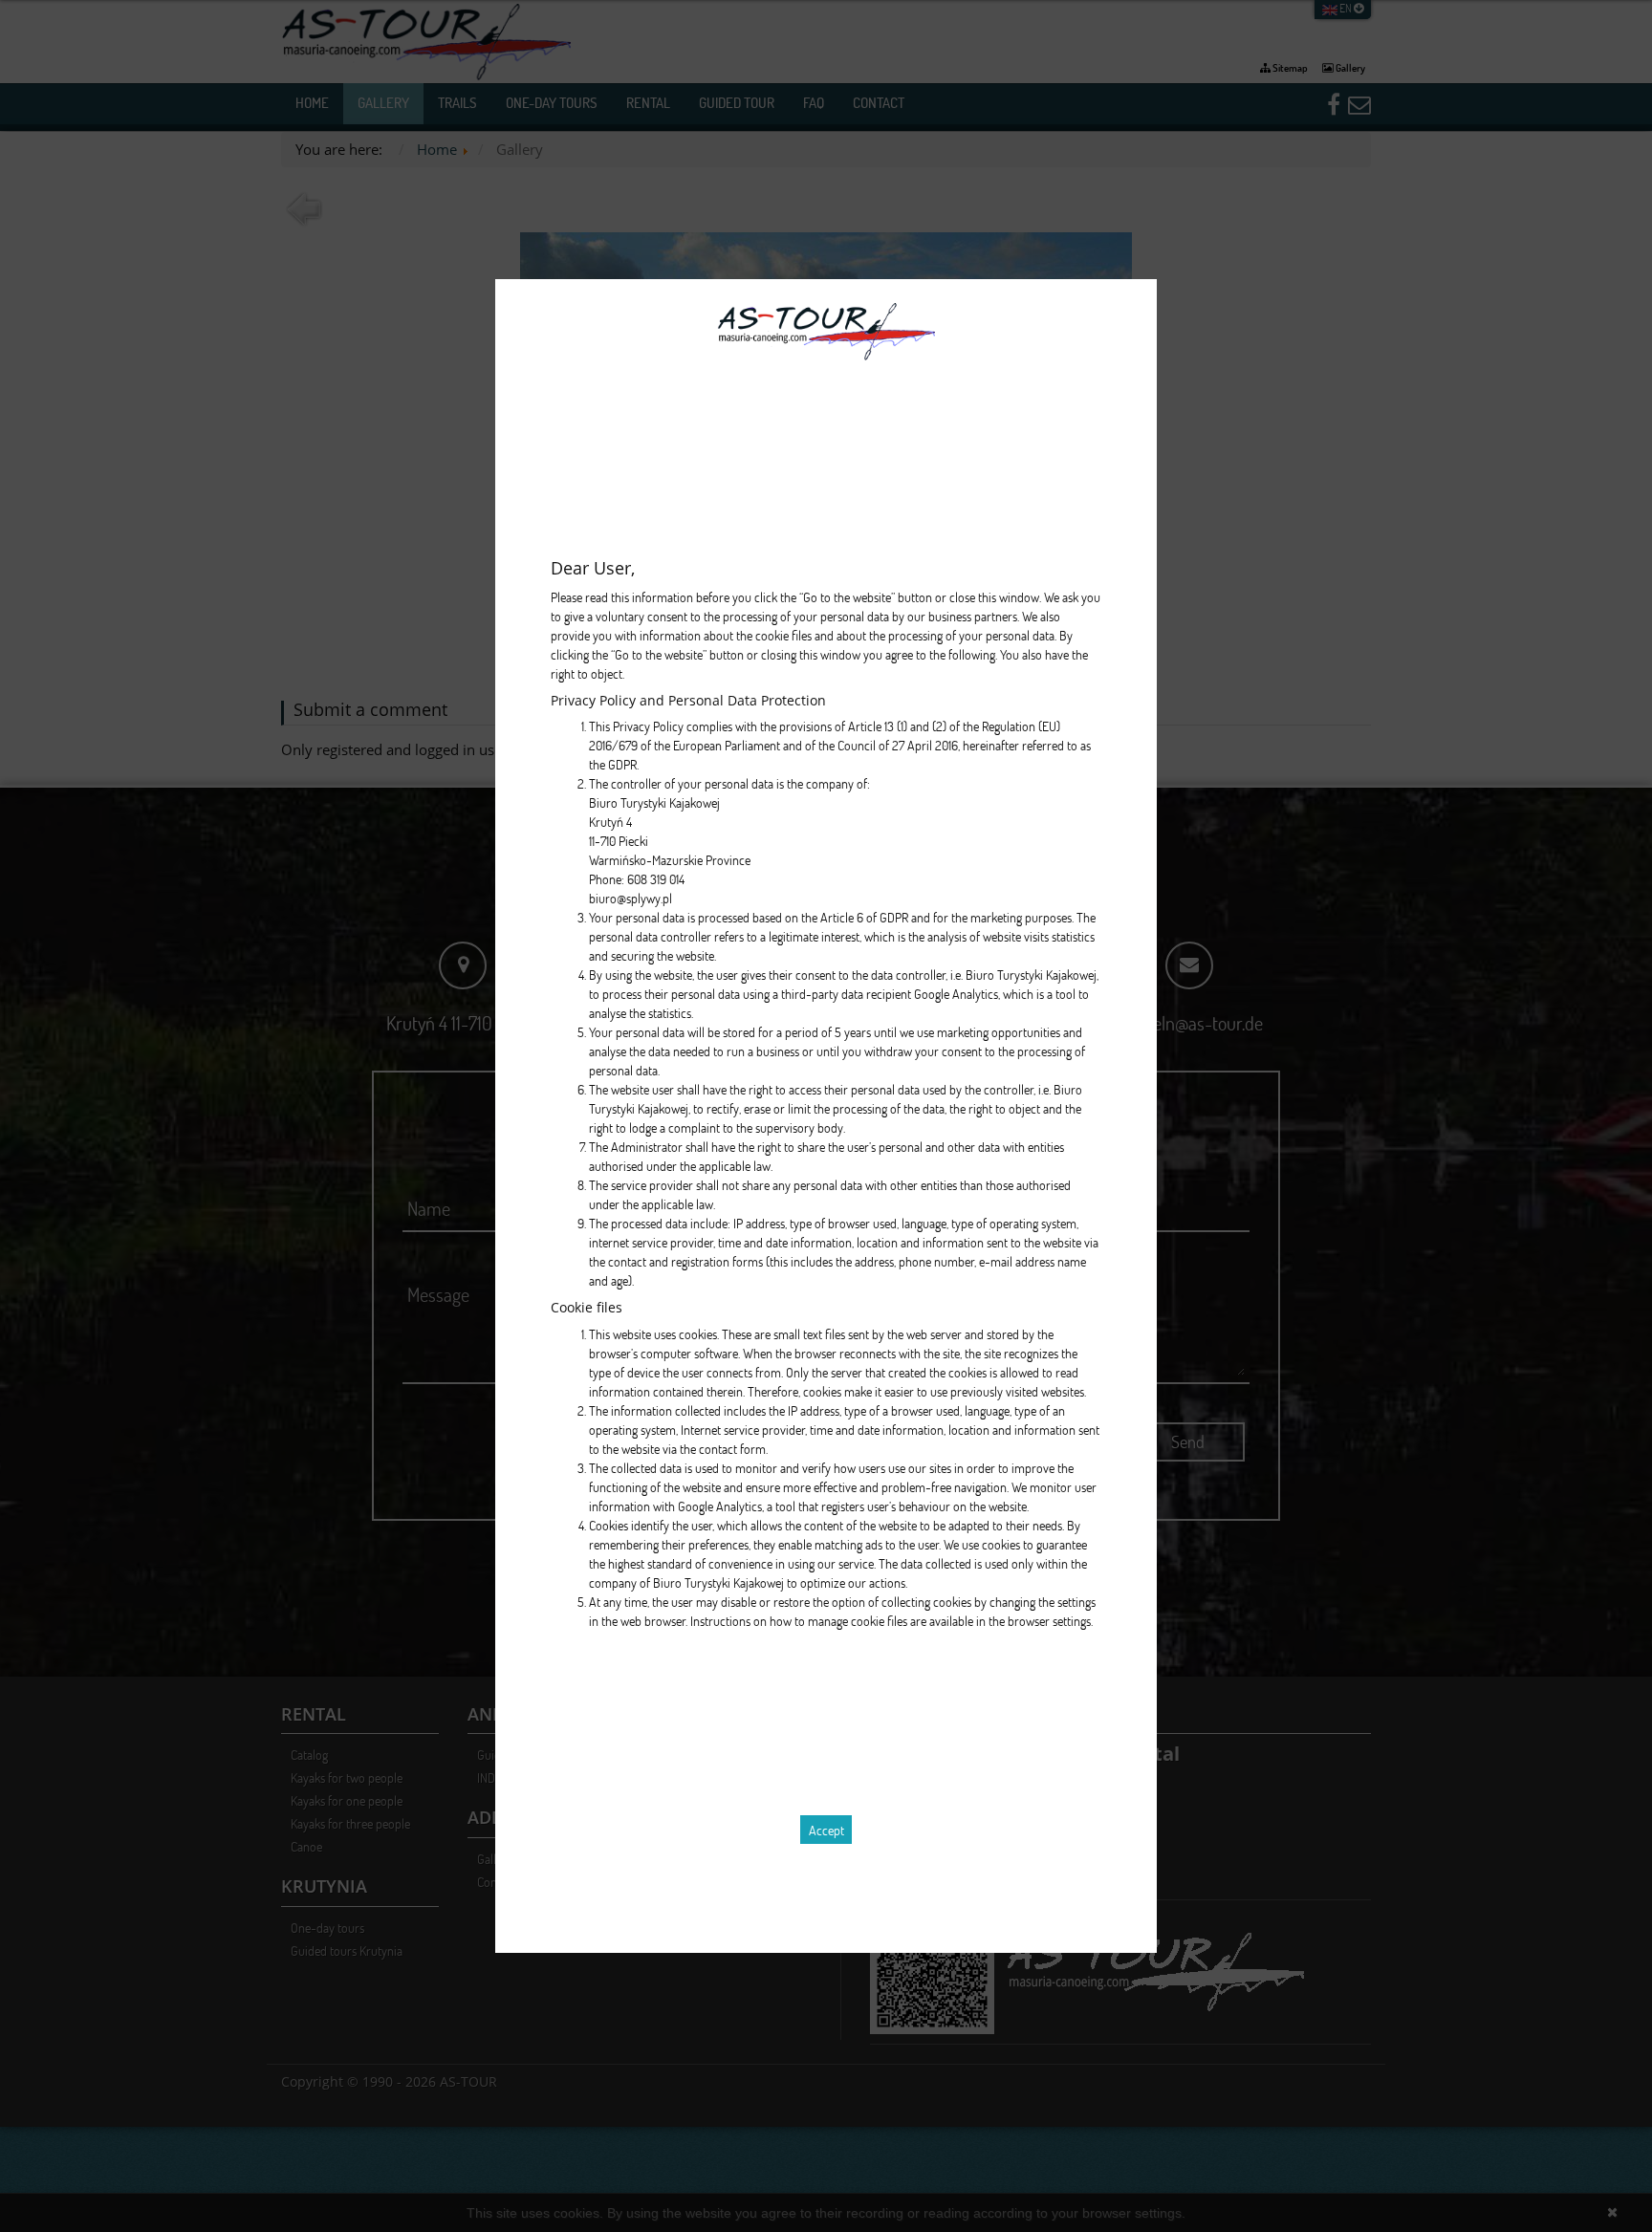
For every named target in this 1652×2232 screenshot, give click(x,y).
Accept (826, 1830)
